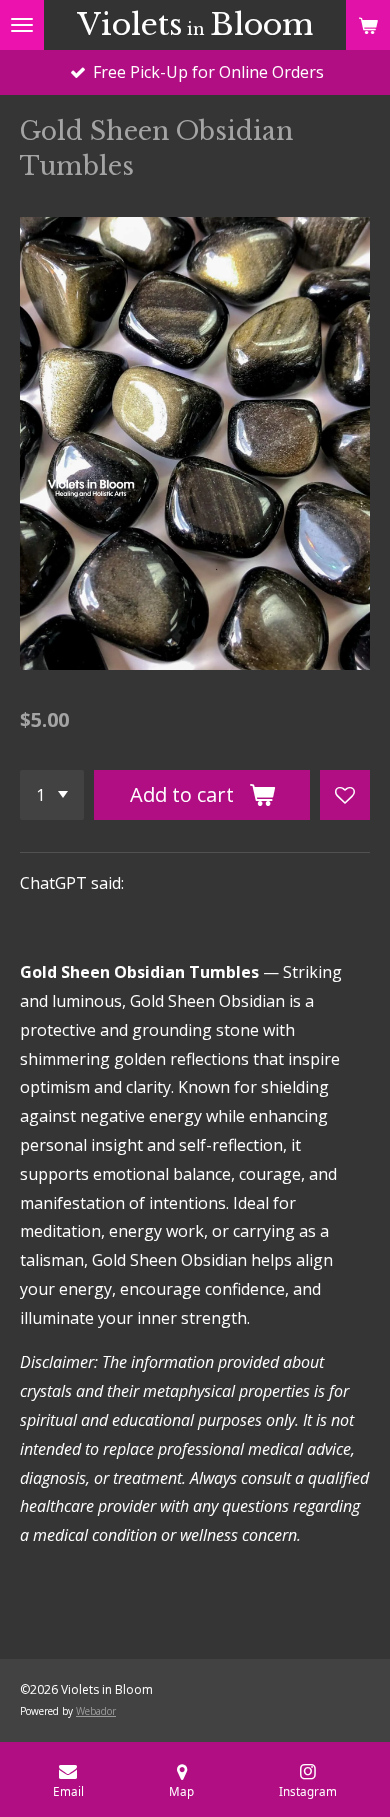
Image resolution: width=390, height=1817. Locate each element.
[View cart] (368, 25)
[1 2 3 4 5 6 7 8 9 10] (52, 795)
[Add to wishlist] (345, 795)
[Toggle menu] (22, 25)
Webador (96, 1711)
